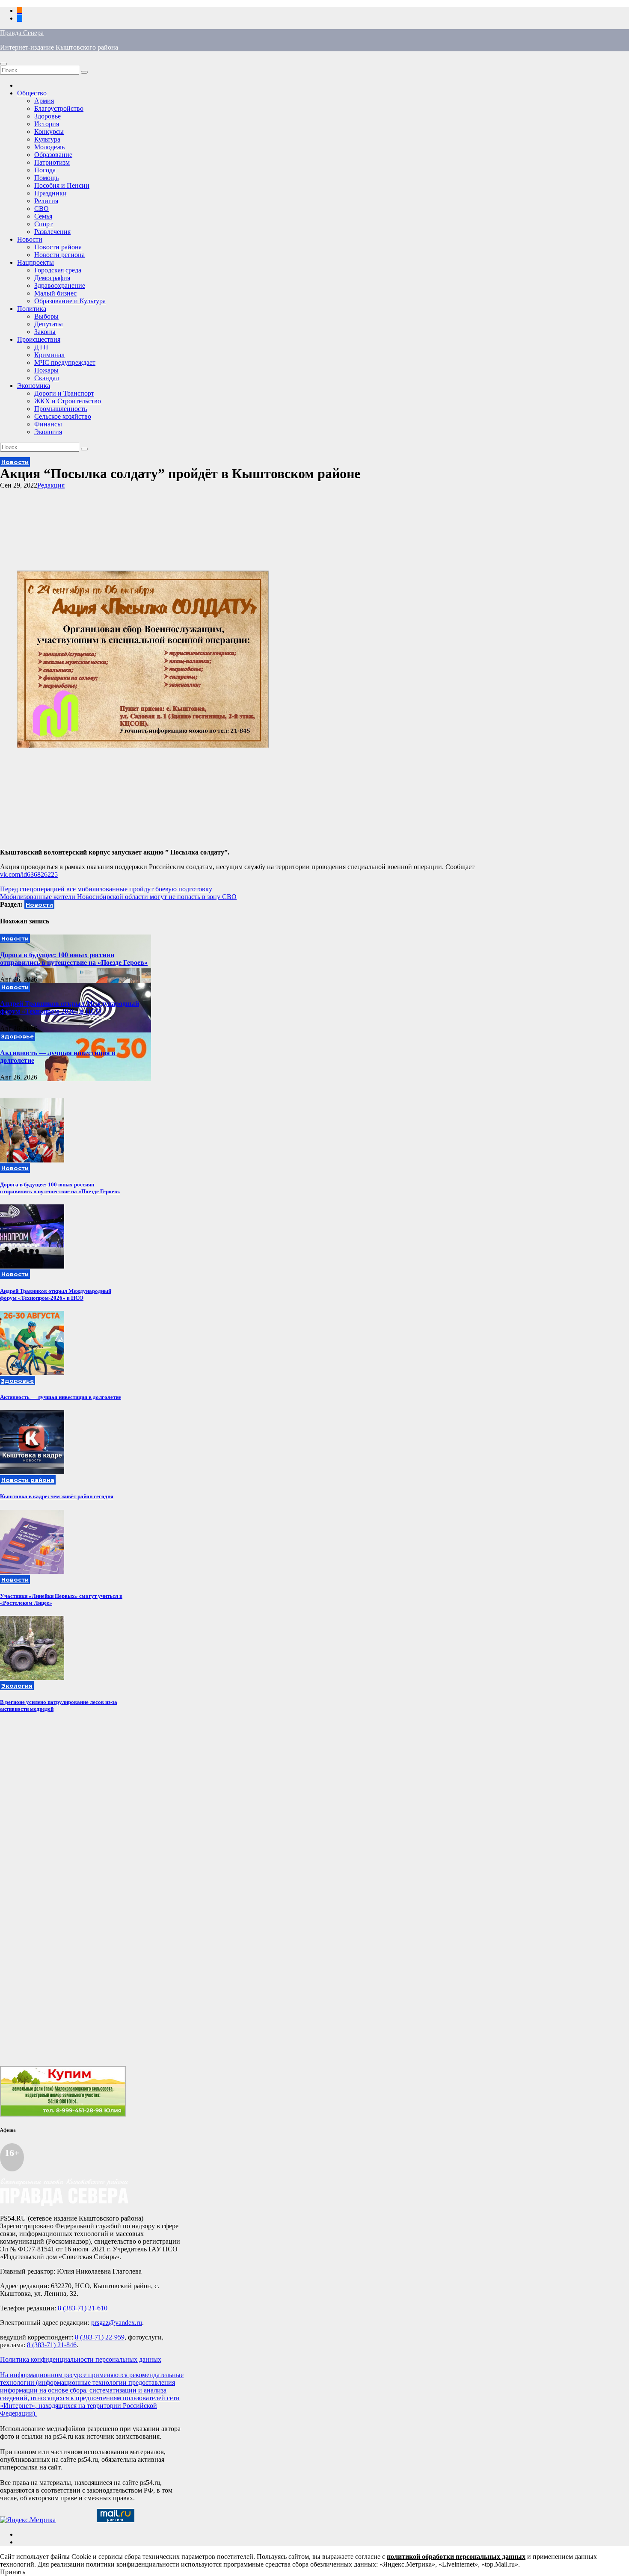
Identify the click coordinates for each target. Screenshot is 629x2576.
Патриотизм (52, 162)
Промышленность (61, 409)
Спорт (43, 224)
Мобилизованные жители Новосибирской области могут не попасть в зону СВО (118, 897)
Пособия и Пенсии (62, 185)
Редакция (51, 485)
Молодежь (49, 147)
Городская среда (58, 270)
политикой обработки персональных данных (456, 2557)
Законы (45, 332)
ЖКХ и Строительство (68, 401)
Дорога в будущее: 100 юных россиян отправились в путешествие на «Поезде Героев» (74, 959)
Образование (53, 155)
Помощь (46, 178)
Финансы (48, 424)
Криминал (49, 355)
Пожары (46, 370)
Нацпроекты (36, 262)
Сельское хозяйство (63, 416)
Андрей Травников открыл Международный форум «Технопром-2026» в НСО (70, 1007)
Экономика (34, 386)
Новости (30, 239)
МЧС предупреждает (65, 362)
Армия (44, 101)
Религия (46, 201)
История (47, 124)
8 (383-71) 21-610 (83, 2308)
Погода (45, 170)
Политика (32, 309)
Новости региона (59, 255)
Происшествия (39, 339)
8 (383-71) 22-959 (100, 2337)
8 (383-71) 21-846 (52, 2345)
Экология (48, 432)
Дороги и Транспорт (64, 393)
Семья (43, 216)
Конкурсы (49, 132)
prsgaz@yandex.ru (117, 2323)
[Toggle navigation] (3, 64)
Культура (47, 139)
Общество (32, 93)
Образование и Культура (70, 301)
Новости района (58, 247)
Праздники (50, 193)
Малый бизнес (55, 293)
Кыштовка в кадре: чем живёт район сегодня (57, 1496)
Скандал (47, 378)
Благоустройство (59, 108)
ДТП (41, 347)
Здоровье (47, 116)
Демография (52, 278)
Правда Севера (22, 33)
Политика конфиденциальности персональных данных (81, 2359)
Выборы (46, 316)
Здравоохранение (60, 285)
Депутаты (49, 324)
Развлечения (52, 232)
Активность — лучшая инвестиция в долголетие (61, 1397)
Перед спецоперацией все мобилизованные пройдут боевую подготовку (106, 889)
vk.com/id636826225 (29, 874)
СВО (42, 209)
